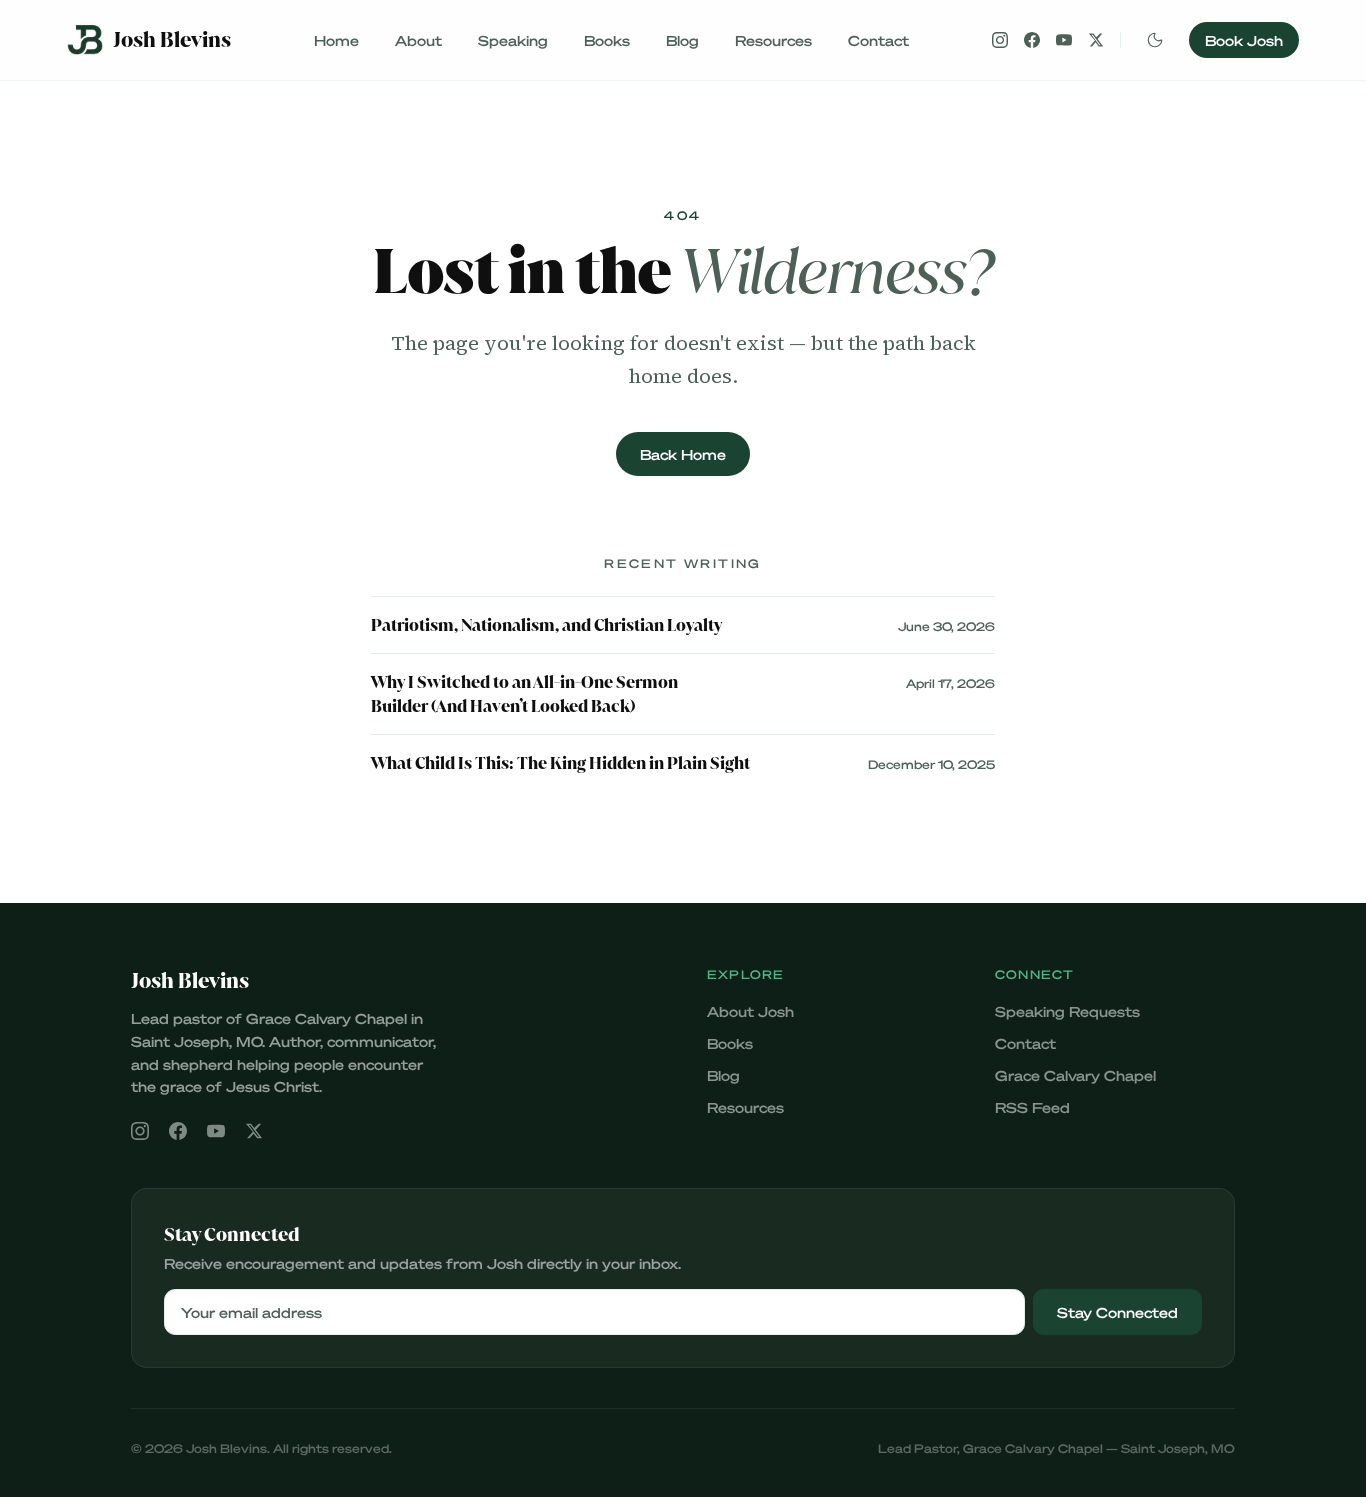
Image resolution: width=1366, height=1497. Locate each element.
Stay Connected (1117, 1312)
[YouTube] (1064, 40)
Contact (878, 40)
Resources (773, 40)
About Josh (750, 1011)
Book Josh (1244, 40)
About (418, 40)
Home (336, 40)
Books (607, 40)
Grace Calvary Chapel (1075, 1075)
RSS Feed (1032, 1107)
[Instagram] (1000, 40)
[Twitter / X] (1096, 40)
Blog (682, 40)
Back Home (683, 454)
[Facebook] (1032, 40)
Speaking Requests (1067, 1011)
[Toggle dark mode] (1155, 40)
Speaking (513, 40)
